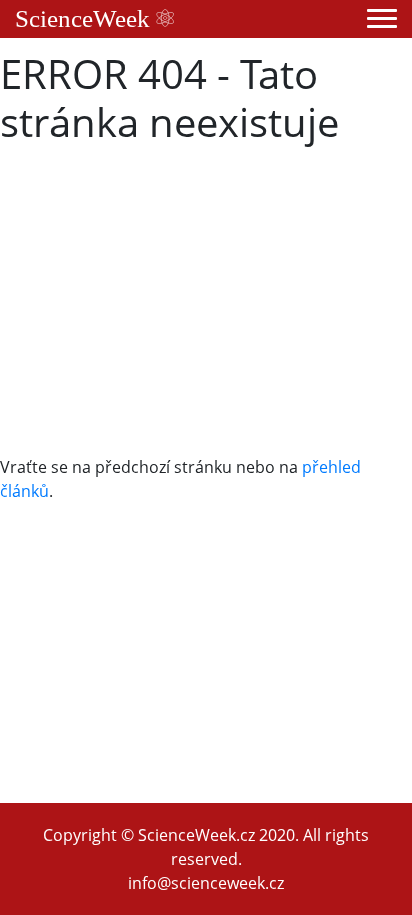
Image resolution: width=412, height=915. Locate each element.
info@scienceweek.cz (206, 883)
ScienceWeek (85, 18)
